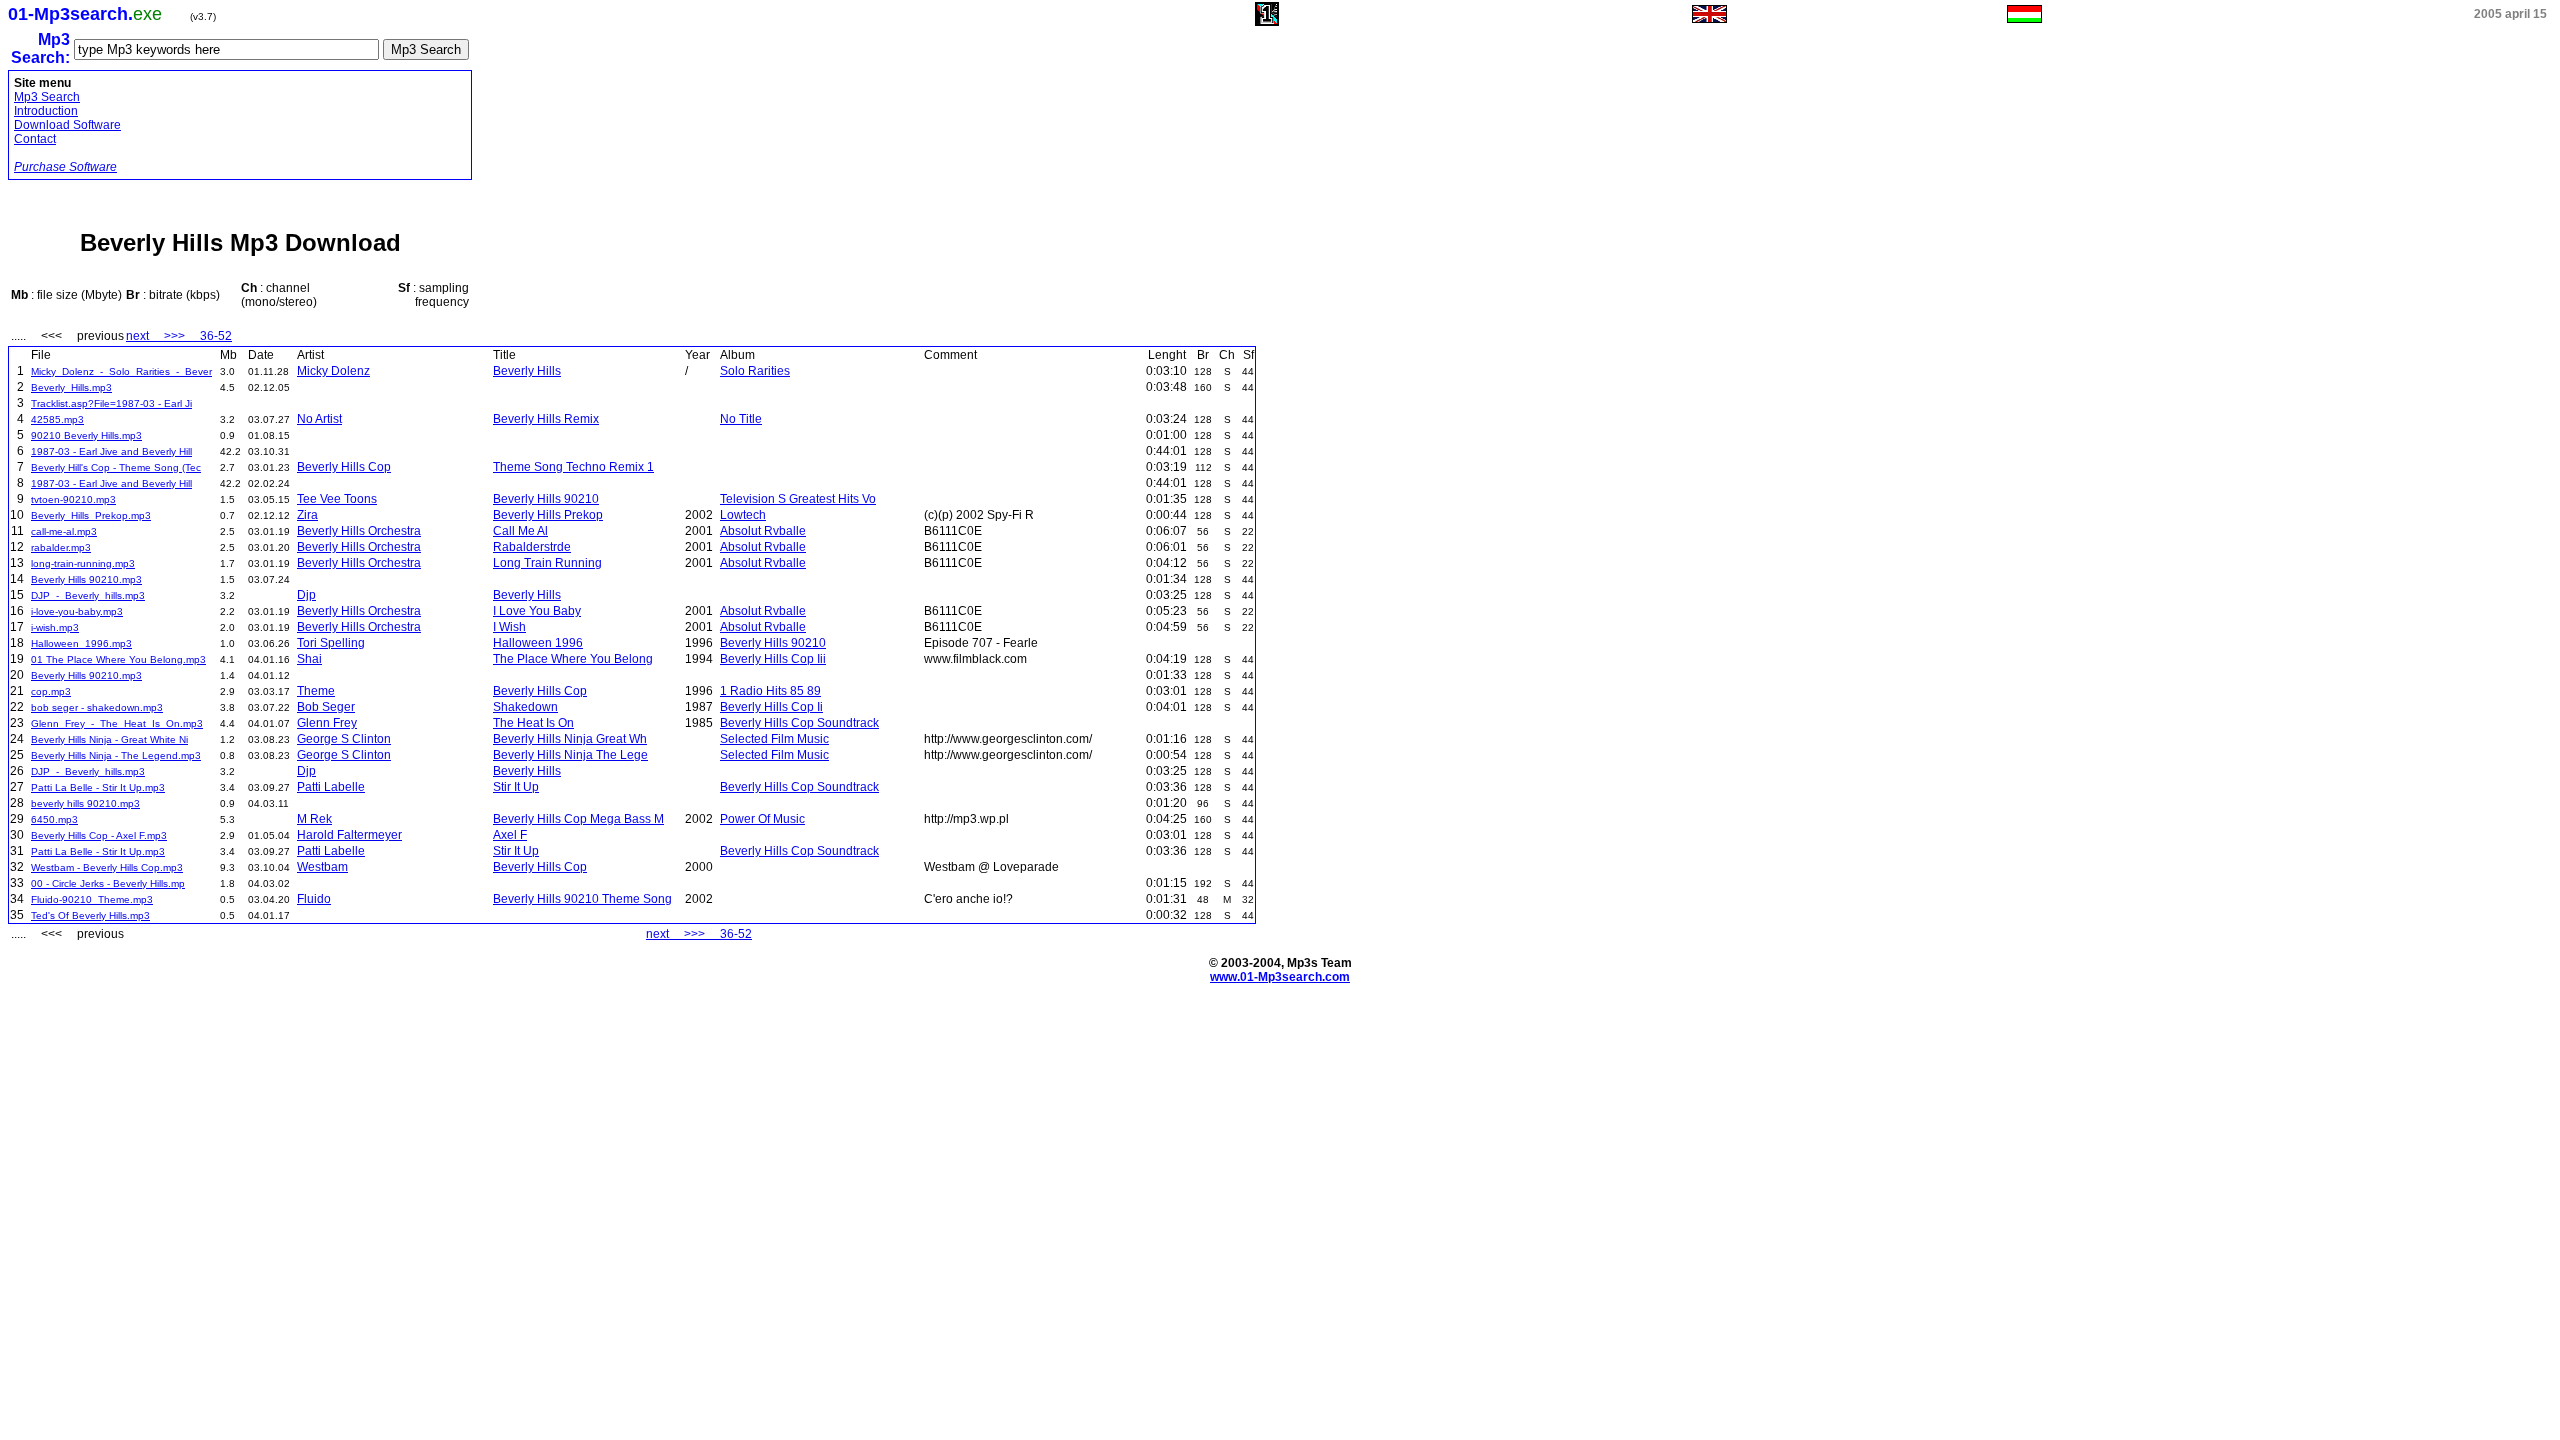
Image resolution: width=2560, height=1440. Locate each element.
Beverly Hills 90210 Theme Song (582, 899)
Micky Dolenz (333, 371)
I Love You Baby (537, 611)
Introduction (46, 111)
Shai (309, 659)
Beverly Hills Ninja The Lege (570, 755)
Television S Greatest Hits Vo (798, 499)
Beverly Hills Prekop (548, 515)
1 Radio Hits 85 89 (770, 691)
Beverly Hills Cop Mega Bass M (578, 819)
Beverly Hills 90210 (546, 499)
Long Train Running (547, 563)
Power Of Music (762, 819)
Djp (306, 595)
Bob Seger (326, 707)
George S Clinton (344, 739)
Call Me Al (520, 531)
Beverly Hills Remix (546, 419)
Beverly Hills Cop (344, 467)
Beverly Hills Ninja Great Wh (570, 739)
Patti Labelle (331, 787)
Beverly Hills (527, 371)
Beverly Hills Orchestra (359, 531)
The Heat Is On (533, 723)
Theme (316, 691)
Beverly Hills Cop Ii (771, 707)
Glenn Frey (327, 723)
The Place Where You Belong (573, 659)
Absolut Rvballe (763, 531)
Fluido (314, 899)
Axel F (510, 835)
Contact (35, 139)
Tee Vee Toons (337, 499)
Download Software (67, 125)
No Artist (319, 419)
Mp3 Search (47, 97)
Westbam (322, 867)
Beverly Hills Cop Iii (773, 659)
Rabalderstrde (532, 547)
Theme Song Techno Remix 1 (573, 467)
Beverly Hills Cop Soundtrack (799, 723)
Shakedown (525, 707)
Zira (307, 515)
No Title (741, 419)
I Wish (509, 627)
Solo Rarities (755, 371)
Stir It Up (516, 787)
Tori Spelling (331, 643)
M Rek (314, 819)
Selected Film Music (774, 739)
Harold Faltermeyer (349, 835)
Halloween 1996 (538, 643)
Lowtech (743, 515)
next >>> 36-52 (179, 336)
